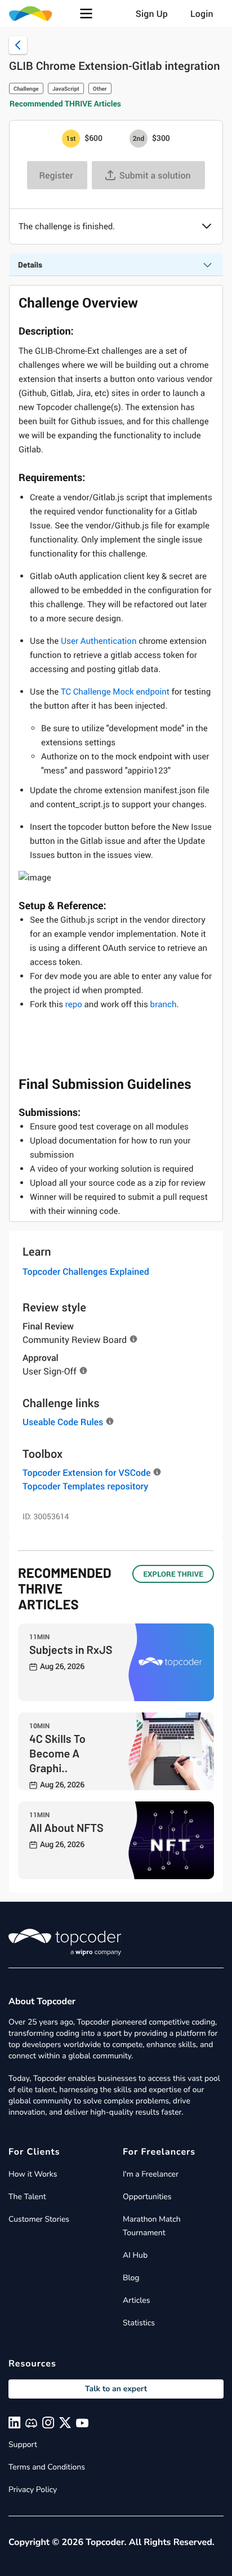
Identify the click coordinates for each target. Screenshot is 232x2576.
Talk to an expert (116, 2389)
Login (202, 14)
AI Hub (135, 2255)
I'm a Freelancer (151, 2174)
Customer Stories (39, 2219)
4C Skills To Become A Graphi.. (57, 1753)
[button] (86, 14)
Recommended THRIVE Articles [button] (65, 104)
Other (100, 88)
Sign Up (152, 14)
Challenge (26, 88)
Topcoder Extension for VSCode (86, 1472)
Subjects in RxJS (71, 1649)
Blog (131, 2278)
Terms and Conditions (47, 2467)
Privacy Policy (33, 2490)
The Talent (27, 2197)
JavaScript (66, 88)
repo (74, 1004)
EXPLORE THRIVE (173, 1574)
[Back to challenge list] (18, 45)
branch (164, 1004)
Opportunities (147, 2197)
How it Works (33, 2174)
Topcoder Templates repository (85, 1486)
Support (23, 2444)
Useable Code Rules (63, 1422)
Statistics (139, 2323)
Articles (136, 2300)
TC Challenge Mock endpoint (115, 692)
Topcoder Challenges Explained (86, 1271)
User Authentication (99, 641)
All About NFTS (66, 1827)
